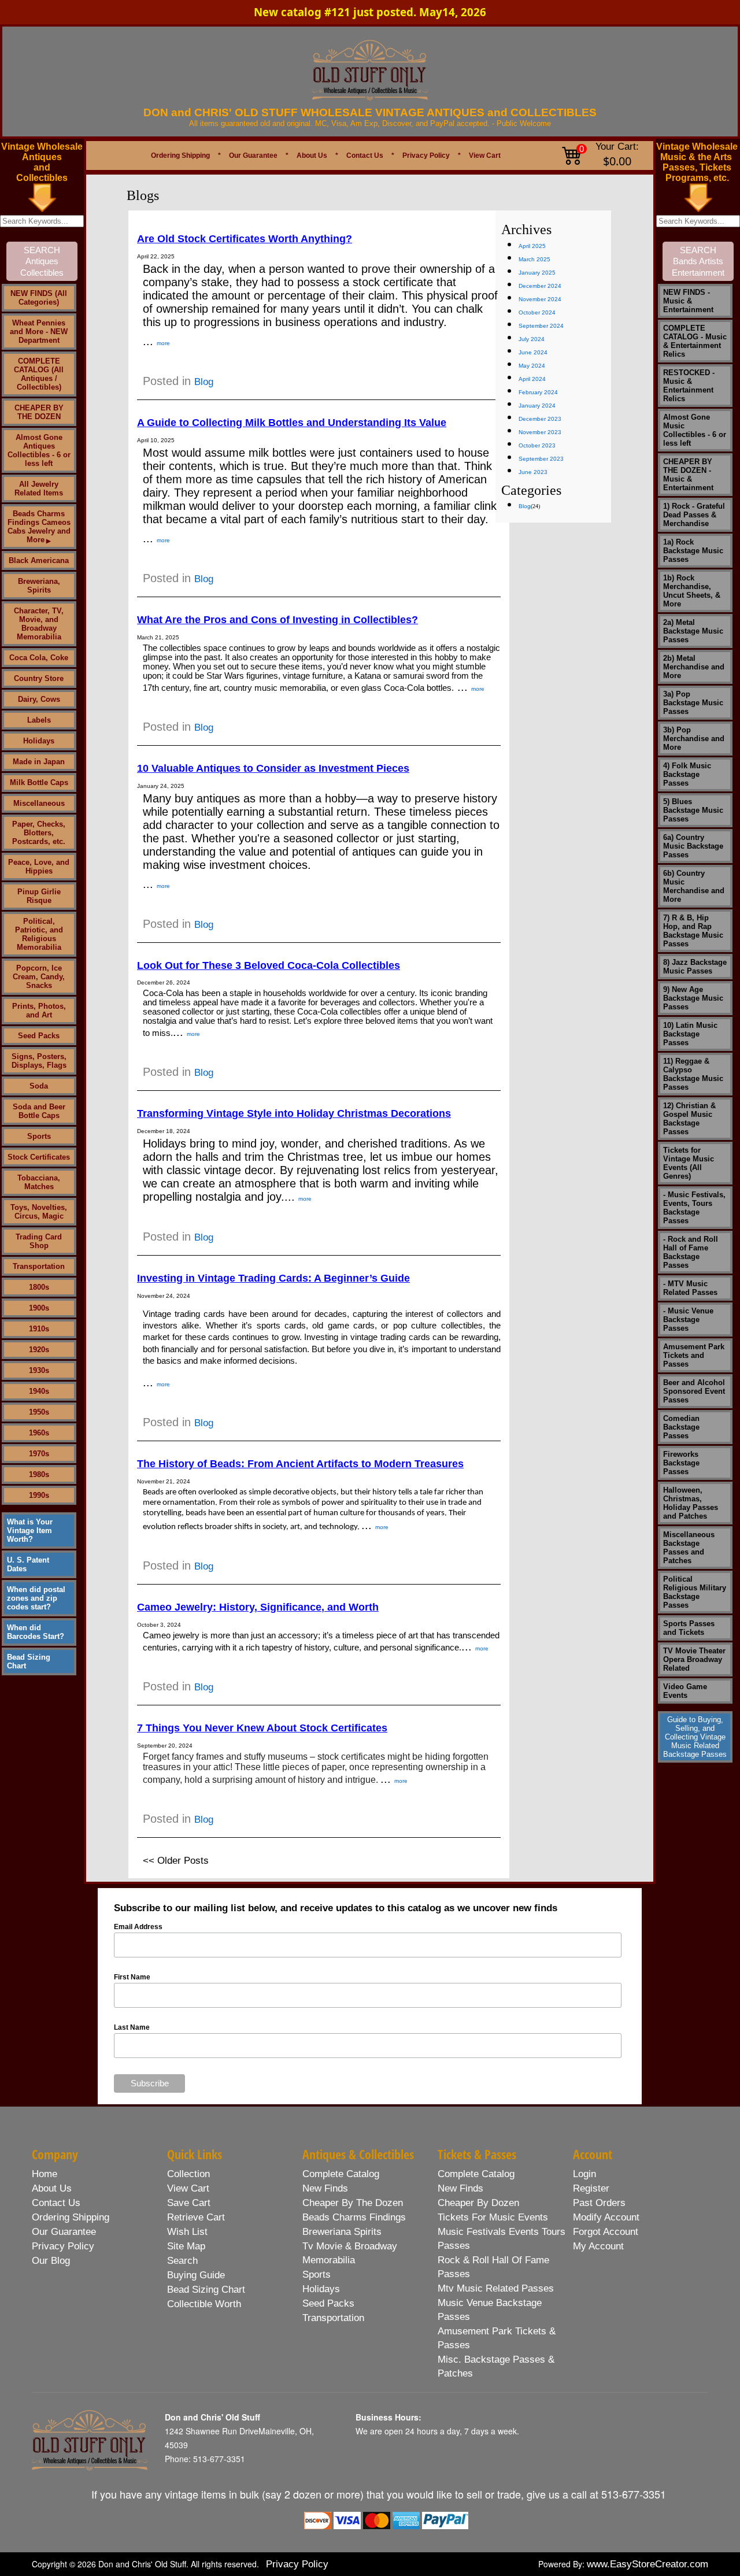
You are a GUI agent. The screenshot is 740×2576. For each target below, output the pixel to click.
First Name (132, 1977)
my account (598, 2246)
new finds (325, 2188)
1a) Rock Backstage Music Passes (693, 551)
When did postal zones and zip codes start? (36, 1598)
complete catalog (341, 2174)
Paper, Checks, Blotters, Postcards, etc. (39, 833)
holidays (321, 2289)
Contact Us (365, 156)
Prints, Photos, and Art (39, 1011)
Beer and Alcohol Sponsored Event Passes (694, 1391)
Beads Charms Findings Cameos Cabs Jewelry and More (39, 527)
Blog (204, 382)
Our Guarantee (253, 156)
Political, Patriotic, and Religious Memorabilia (39, 934)
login (584, 2174)
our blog (51, 2261)
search (182, 2261)
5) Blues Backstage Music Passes (693, 810)
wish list (187, 2232)
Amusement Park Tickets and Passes (694, 1355)
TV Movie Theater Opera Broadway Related (694, 1659)
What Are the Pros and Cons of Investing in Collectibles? (277, 620)
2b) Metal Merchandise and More (694, 667)
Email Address (138, 1927)
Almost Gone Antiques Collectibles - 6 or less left (39, 450)
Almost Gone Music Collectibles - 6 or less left (695, 430)
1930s (39, 1370)
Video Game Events (685, 1691)
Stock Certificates (39, 1157)
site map (186, 2246)
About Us (312, 156)
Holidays (39, 741)
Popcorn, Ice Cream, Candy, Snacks (39, 977)
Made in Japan (39, 762)
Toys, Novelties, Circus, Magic (39, 1212)
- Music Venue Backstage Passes (688, 1320)
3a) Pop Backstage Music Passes (693, 703)
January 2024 (537, 406)
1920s (39, 1350)
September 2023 (541, 459)
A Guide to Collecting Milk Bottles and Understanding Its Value (292, 423)
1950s (39, 1412)
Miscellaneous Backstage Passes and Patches (689, 1548)
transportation (333, 2318)
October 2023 (537, 445)
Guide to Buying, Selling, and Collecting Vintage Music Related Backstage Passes (695, 1737)
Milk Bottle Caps (39, 782)
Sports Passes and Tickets (689, 1628)
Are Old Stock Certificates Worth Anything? (245, 239)
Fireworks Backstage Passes (681, 1463)
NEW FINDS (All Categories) (39, 298)
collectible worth (204, 2304)
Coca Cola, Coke (39, 658)
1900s (39, 1308)
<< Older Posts (176, 1861)
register (591, 2188)
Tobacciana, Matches (39, 1182)
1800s (39, 1287)
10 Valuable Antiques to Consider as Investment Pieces (273, 768)
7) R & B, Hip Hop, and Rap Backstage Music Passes (693, 931)
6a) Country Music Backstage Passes (693, 846)
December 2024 (540, 286)
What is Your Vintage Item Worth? (30, 1531)
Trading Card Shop (39, 1241)
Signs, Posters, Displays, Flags (39, 1061)
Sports (39, 1136)
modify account (606, 2217)
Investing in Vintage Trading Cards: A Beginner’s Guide (273, 1278)
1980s (39, 1474)
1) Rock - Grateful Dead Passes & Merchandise (694, 515)
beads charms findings (354, 2217)
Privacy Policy (426, 156)
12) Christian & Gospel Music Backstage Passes (689, 1119)
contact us (56, 2203)
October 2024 (537, 312)
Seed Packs (39, 1036)
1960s (39, 1433)
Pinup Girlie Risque (39, 896)
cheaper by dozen (478, 2203)
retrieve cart (196, 2217)
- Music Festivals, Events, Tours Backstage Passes (694, 1208)
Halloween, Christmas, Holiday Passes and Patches (691, 1503)
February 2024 (538, 392)
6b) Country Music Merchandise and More (694, 886)
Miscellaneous (39, 803)
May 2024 (532, 366)
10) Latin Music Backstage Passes (690, 1034)
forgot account (606, 2232)
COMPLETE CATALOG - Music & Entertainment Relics (695, 341)
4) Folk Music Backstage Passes (687, 774)
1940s (39, 1391)
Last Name (132, 2027)
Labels (39, 720)
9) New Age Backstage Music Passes (693, 998)
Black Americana (39, 560)
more (163, 343)
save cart (189, 2203)
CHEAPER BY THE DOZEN (39, 412)
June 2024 (533, 352)
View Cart (485, 156)
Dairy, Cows (39, 699)
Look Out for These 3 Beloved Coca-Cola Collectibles (269, 965)
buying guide (196, 2275)
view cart (188, 2188)
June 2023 (533, 472)
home (45, 2174)
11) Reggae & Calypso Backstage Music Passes (693, 1074)
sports (317, 2275)
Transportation (39, 1266)
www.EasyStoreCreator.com (647, 2564)
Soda (39, 1086)
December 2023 (540, 419)
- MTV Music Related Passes (690, 1288)
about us (52, 2188)
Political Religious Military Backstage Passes (695, 1592)
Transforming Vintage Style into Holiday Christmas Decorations (294, 1113)
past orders (599, 2203)
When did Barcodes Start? (36, 1632)
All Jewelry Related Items (39, 488)
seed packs (328, 2303)
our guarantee (64, 2232)
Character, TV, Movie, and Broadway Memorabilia (39, 624)
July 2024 (532, 339)
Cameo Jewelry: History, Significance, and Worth (258, 1607)
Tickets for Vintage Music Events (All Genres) (689, 1163)
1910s (39, 1329)
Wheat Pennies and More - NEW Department (39, 332)
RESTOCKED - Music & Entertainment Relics (689, 386)
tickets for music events (493, 2217)
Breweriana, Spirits (39, 586)
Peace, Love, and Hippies (39, 867)
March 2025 (534, 259)
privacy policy (63, 2246)
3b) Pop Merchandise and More (694, 739)
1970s (39, 1454)
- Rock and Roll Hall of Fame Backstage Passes (691, 1252)
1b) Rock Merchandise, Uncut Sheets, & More (692, 591)
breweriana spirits (342, 2232)
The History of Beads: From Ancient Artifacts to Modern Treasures (300, 1464)
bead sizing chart (206, 2290)
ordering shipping (71, 2217)
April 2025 (532, 246)
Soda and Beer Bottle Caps (39, 1111)
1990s (39, 1495)
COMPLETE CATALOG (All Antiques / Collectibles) (39, 374)
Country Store (39, 678)
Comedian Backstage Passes (681, 1427)
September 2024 (541, 326)
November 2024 (540, 299)
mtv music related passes (496, 2288)
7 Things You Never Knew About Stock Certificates (262, 1728)
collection (188, 2174)
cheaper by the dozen (353, 2203)
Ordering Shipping (180, 156)
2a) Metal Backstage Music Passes (693, 631)
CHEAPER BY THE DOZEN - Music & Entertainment (688, 475)
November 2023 (540, 432)
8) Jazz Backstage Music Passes (695, 967)
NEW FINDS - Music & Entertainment (688, 301)
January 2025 (537, 273)
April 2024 (532, 379)
